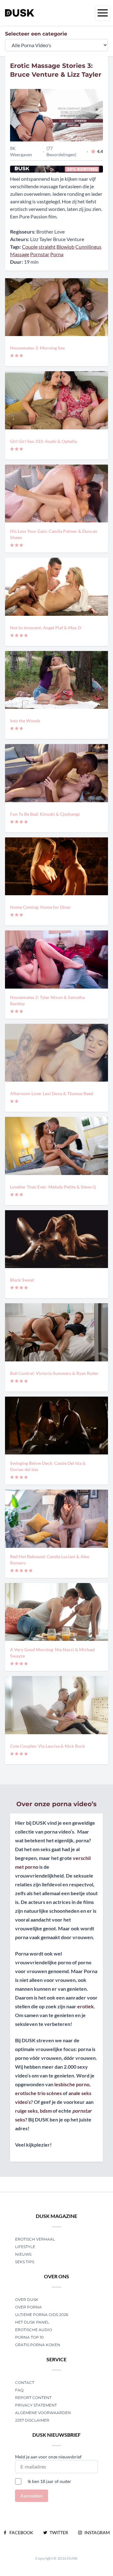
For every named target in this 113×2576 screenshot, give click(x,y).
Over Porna (28, 2307)
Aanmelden (32, 2496)
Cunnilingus (88, 247)
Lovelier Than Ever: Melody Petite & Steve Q (53, 1187)
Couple (30, 247)
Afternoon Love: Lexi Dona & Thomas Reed (52, 1093)
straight (47, 247)
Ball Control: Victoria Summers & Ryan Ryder (54, 1373)
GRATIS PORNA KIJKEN (38, 2345)
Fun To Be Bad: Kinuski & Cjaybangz (45, 814)
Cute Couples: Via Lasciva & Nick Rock (48, 1746)
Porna (57, 254)
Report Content (33, 2398)
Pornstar (40, 254)
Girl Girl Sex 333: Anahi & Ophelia (43, 441)
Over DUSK (27, 2300)
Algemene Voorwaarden (43, 2413)
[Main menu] (103, 13)
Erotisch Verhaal (35, 2239)
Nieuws (23, 2254)
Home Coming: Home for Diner (40, 907)
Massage (20, 254)
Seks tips (25, 2262)
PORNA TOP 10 (29, 2337)
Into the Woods (25, 721)
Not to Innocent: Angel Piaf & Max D (46, 628)
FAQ (19, 2390)
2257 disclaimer (32, 2420)
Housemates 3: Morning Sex (38, 348)
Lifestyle (25, 2247)
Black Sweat (22, 1280)
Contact (25, 2383)
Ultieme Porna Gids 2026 (42, 2315)
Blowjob (65, 247)
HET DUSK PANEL (33, 2322)
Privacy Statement (36, 2405)
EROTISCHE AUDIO (34, 2330)
